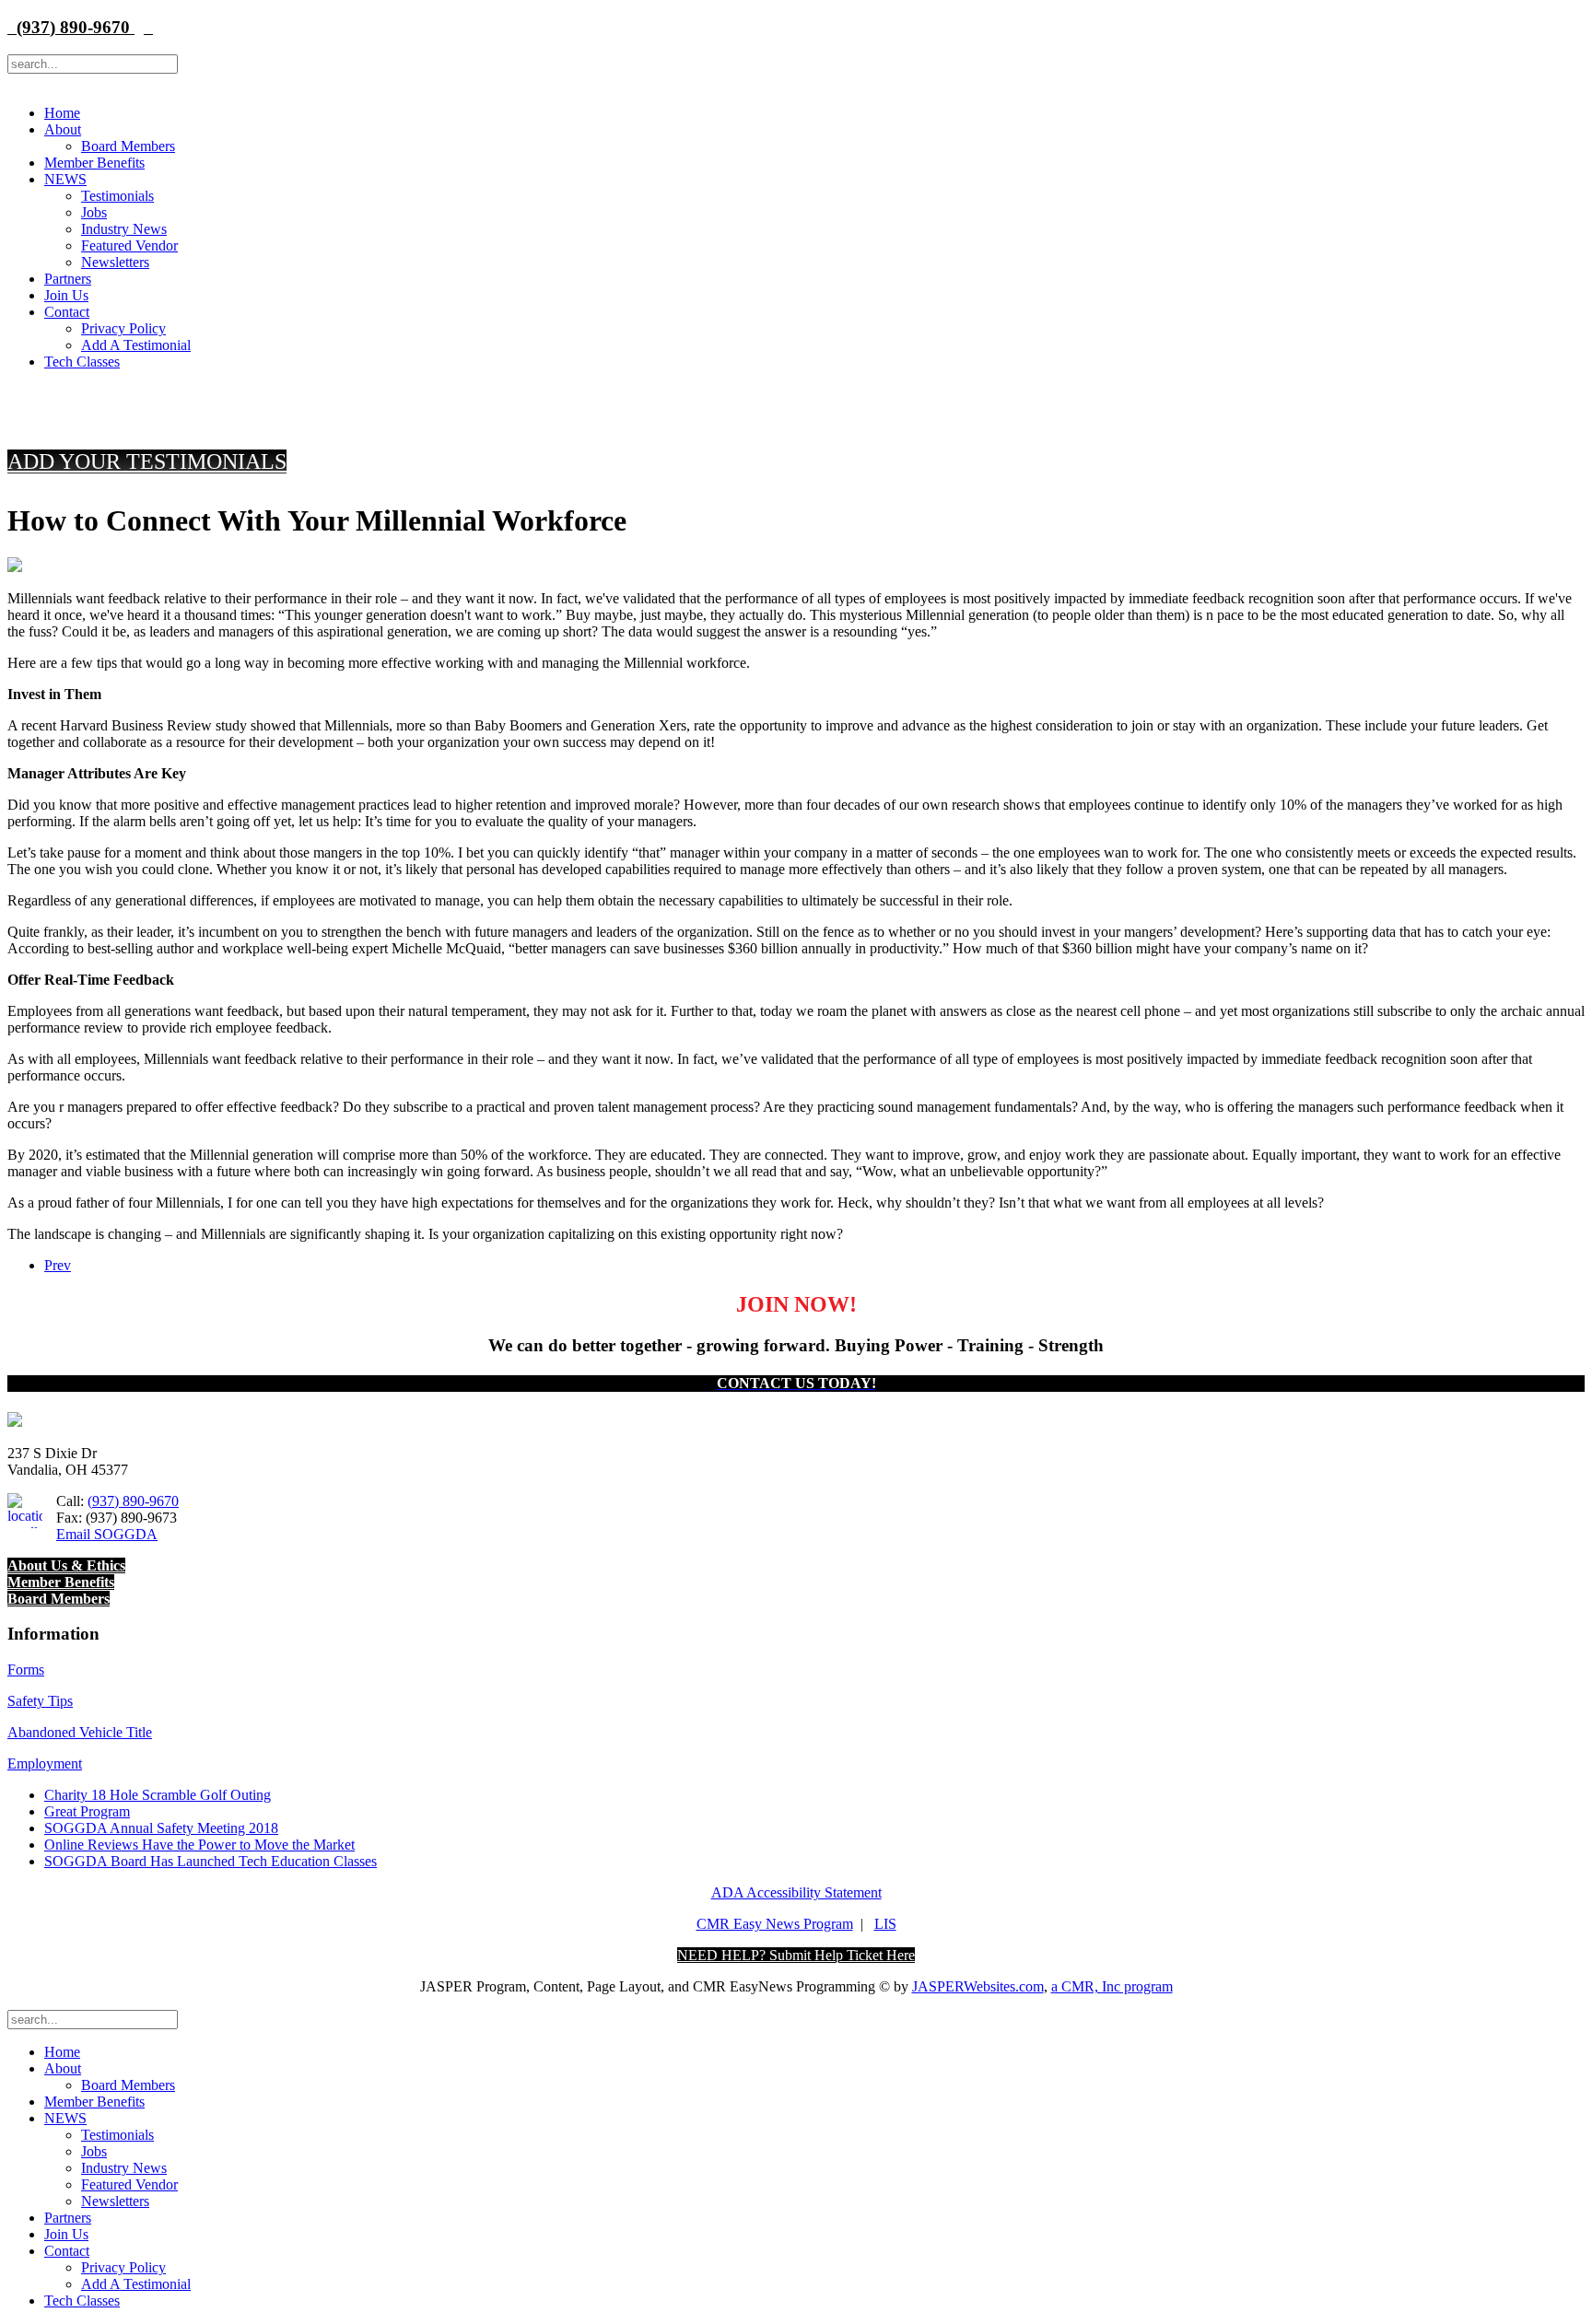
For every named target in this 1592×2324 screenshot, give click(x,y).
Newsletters (115, 262)
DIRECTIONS (1190, 405)
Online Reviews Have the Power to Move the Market (199, 1845)
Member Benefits (94, 163)
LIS (885, 1924)
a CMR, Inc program (1112, 1986)
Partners (68, 279)
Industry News (124, 229)
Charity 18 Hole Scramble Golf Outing (158, 1795)
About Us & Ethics (66, 1565)
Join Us (66, 295)
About (63, 129)
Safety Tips (40, 1701)
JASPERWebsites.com (978, 1986)
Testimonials (117, 196)
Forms (26, 1670)
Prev (58, 1265)
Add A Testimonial (136, 345)
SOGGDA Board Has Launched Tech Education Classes (211, 1861)
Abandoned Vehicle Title (80, 1732)
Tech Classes (82, 362)
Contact (67, 312)
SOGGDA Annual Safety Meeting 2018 (161, 1828)
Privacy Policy (123, 328)
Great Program (87, 1811)
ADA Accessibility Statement (796, 1892)
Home (62, 113)
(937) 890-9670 (71, 27)
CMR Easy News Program (775, 1924)
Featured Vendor (129, 245)
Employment (45, 1763)
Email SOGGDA (107, 1534)
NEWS (65, 179)
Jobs (94, 212)
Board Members (128, 146)
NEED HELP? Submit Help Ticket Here (796, 1955)
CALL (402, 405)
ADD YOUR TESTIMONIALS (147, 461)
